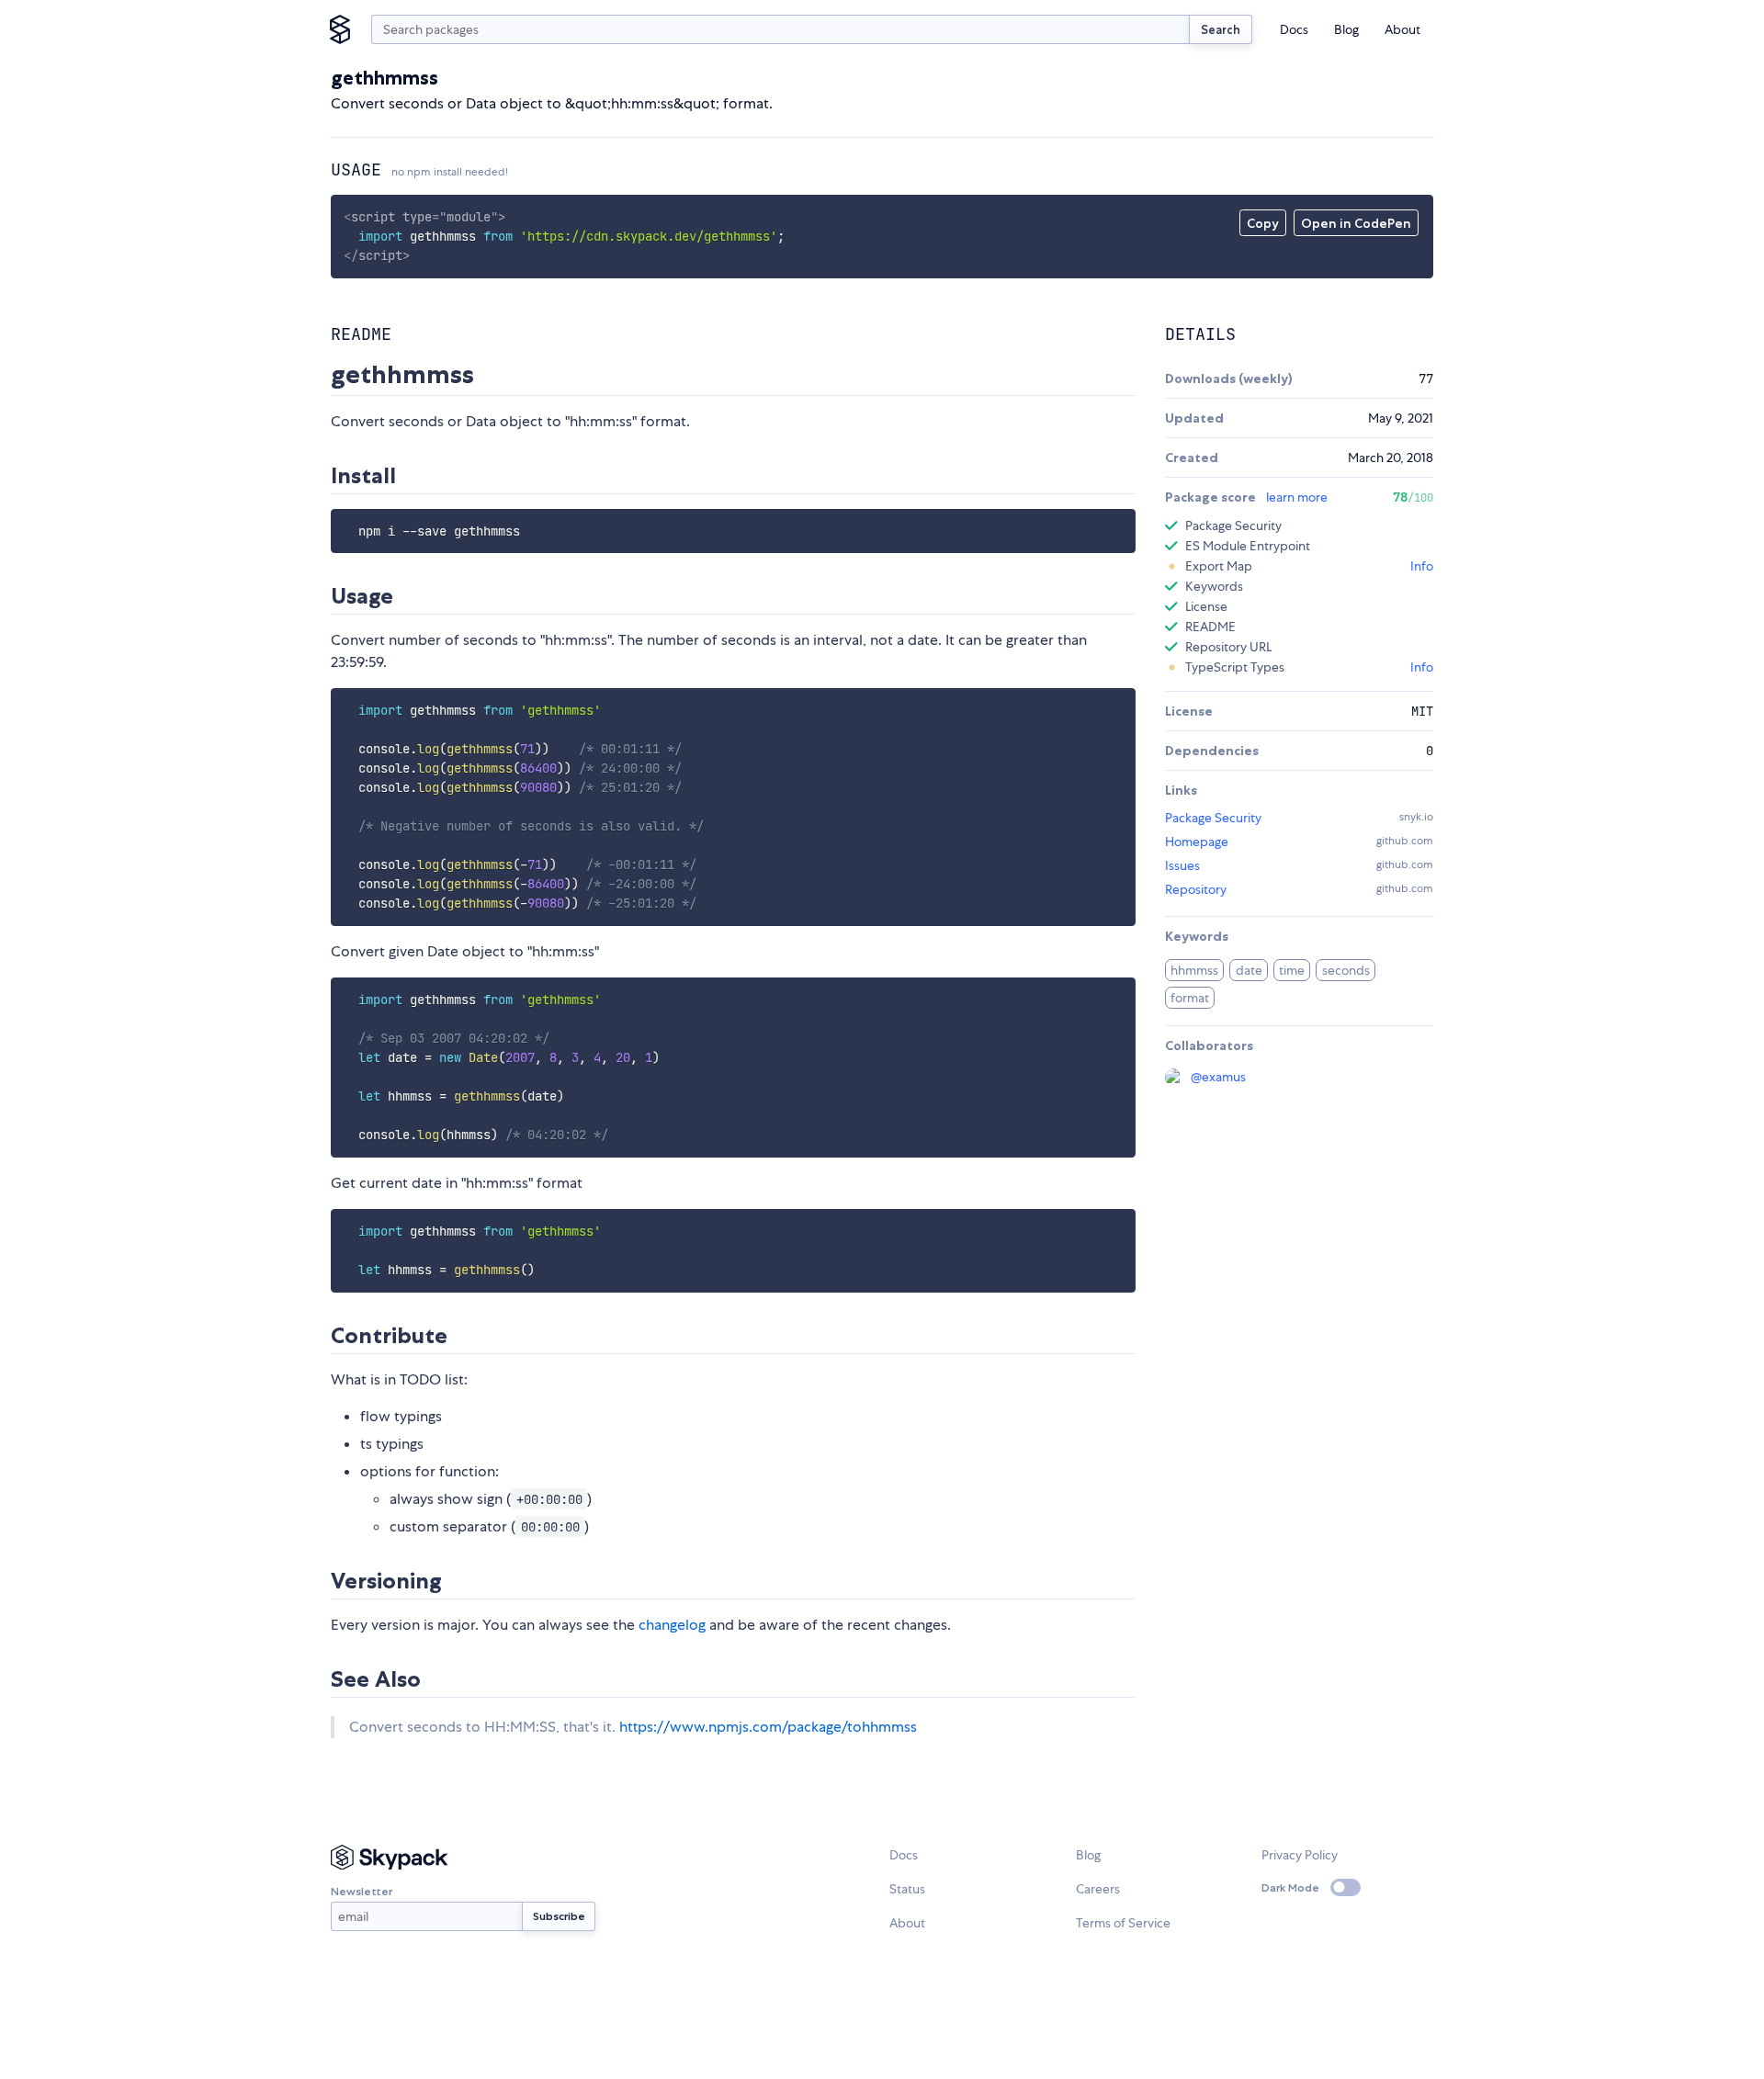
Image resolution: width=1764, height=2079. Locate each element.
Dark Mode (1290, 1887)
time (1292, 970)
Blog (1346, 29)
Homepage (1197, 842)
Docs (1294, 29)
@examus (1218, 1077)
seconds (1346, 970)
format (1190, 998)
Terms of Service (1123, 1923)
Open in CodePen (1356, 223)
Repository (1196, 889)
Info (1422, 566)
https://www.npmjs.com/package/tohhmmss (768, 1727)
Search (1221, 29)
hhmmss (1194, 970)
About (1402, 29)
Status (907, 1889)
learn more (1297, 497)
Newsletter (362, 1891)
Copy (1263, 223)
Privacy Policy (1300, 1855)
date (1249, 970)
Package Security (1213, 818)
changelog (672, 1625)
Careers (1098, 1889)
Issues (1182, 865)
